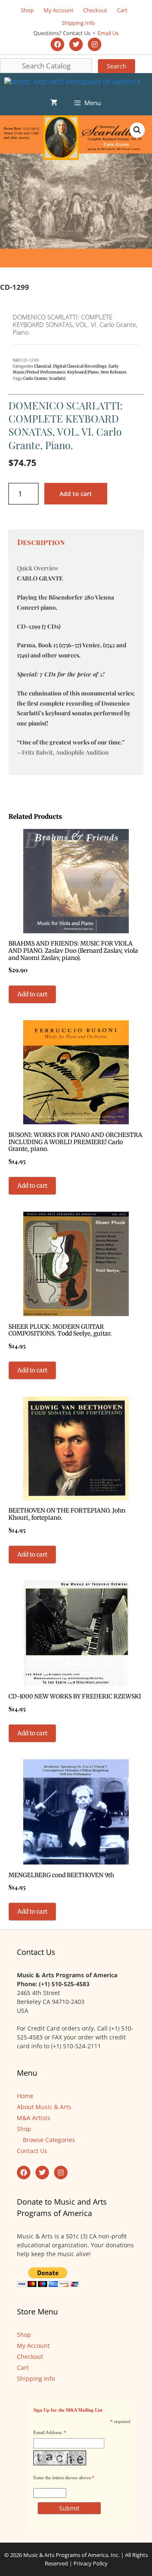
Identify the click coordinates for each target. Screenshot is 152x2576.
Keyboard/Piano (83, 372)
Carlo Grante (35, 379)
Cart (122, 10)
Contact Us (32, 2151)
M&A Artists (34, 2118)
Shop (27, 10)
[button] (137, 130)
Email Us (107, 33)
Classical (43, 366)
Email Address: (48, 2432)
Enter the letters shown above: (63, 2478)
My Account (58, 10)
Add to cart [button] (32, 994)
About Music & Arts (44, 2107)
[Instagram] (95, 44)
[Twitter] (76, 44)
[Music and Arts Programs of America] (73, 82)
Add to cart (76, 494)
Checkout (95, 10)
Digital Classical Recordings (80, 366)
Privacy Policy (91, 2563)
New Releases (114, 372)
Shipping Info (78, 23)
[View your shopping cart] (54, 103)
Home (25, 2096)
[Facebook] (57, 44)
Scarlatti (57, 379)
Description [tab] (41, 542)
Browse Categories (49, 2140)
